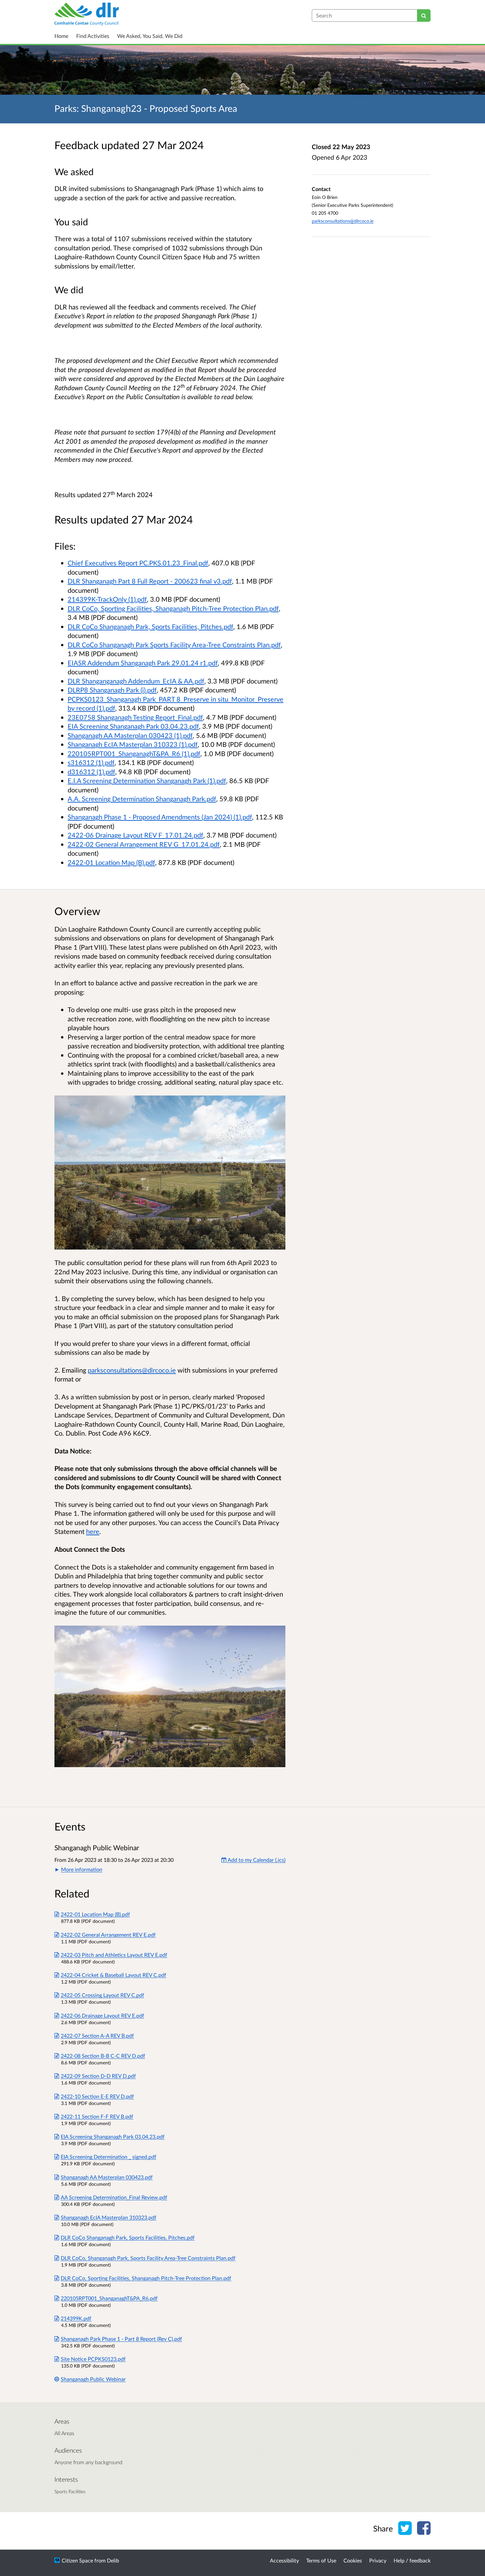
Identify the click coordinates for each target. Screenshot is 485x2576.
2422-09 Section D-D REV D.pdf (98, 2076)
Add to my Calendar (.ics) (256, 1860)
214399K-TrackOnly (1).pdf (107, 599)
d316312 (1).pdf (91, 772)
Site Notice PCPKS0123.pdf (93, 2359)
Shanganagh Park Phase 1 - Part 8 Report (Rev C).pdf (121, 2339)
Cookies (353, 2560)
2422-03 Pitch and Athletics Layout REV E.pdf (114, 1955)
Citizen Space (77, 2560)
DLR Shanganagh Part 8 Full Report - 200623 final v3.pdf (150, 581)
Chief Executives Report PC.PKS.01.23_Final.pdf (138, 563)
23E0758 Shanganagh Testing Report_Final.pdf (135, 717)
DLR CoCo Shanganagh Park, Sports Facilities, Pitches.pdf (150, 626)
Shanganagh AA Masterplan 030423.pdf (107, 2177)
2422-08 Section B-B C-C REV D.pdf (103, 2056)
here (93, 1531)
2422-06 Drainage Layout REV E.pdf (102, 2015)
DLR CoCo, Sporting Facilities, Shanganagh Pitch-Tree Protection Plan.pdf (173, 608)
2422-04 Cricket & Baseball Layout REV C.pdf (113, 1975)
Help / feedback (412, 2560)
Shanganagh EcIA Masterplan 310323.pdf (109, 2217)
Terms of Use (321, 2560)
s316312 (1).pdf (91, 762)
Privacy (378, 2560)
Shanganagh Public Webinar (93, 2379)
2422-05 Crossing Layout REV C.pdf (102, 1995)
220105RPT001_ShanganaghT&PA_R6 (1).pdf (134, 753)
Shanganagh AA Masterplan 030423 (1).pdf (130, 735)
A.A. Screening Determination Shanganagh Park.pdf (142, 799)
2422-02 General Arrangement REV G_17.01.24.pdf (144, 844)
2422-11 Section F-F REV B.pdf (97, 2116)
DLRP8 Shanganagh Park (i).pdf (112, 690)
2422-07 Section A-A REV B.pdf (97, 2035)
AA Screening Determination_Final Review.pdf (114, 2197)
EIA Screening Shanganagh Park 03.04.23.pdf (133, 726)
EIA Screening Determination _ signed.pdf (109, 2157)
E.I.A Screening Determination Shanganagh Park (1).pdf (147, 780)
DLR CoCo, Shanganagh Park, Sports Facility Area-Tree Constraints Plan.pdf (148, 2258)
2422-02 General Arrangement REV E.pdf (108, 1935)
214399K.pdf (76, 2318)
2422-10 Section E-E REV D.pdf (97, 2096)
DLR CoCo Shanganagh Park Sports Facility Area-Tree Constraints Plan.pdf (174, 645)
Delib (113, 2560)
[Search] (424, 16)
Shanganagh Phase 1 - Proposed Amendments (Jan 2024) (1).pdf (160, 817)
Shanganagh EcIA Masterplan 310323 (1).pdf (133, 744)
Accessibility (284, 2560)
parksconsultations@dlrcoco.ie (343, 221)
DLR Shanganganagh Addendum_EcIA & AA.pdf (136, 681)
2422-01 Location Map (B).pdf (111, 862)
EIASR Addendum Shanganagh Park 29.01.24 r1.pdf (143, 663)
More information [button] (82, 1869)
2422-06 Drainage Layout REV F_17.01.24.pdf (135, 835)
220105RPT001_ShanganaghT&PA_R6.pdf (109, 2298)
